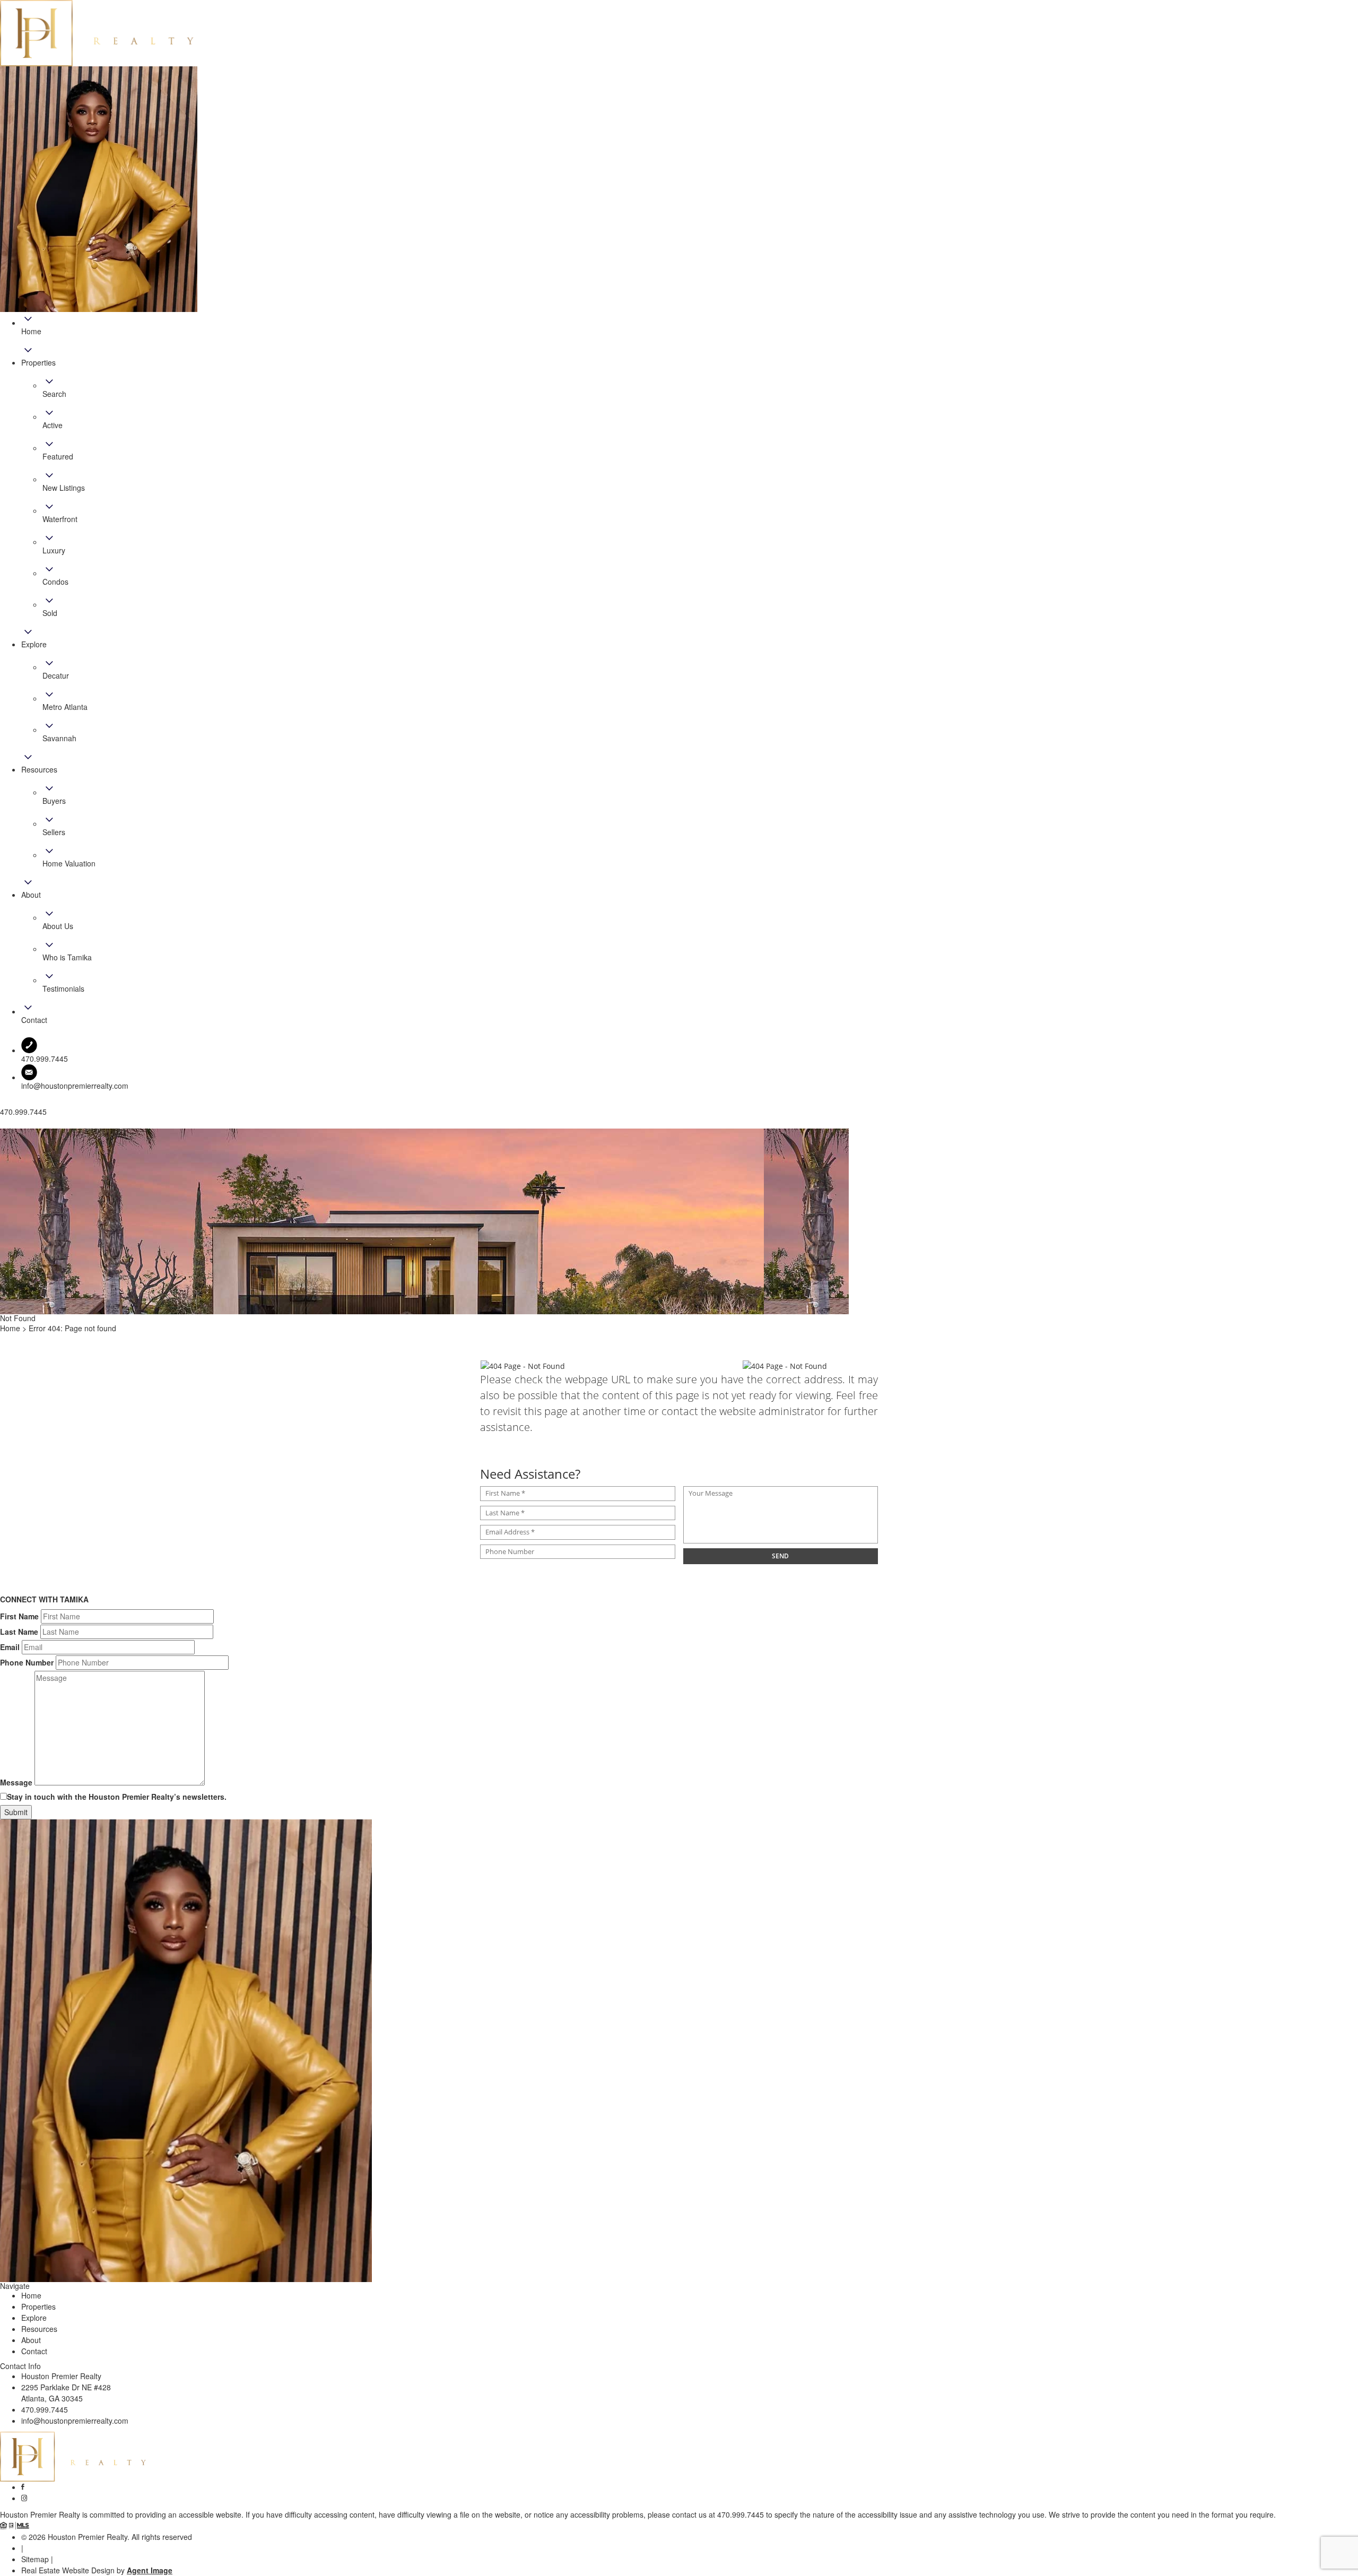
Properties (38, 2306)
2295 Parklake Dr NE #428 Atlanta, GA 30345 (66, 2393)
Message (16, 1782)
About (31, 2340)
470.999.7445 (45, 2409)
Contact (34, 2351)
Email (10, 1647)
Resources (39, 2329)
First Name (19, 1616)
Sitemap (35, 2559)
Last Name (19, 1632)
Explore (34, 2318)
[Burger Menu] (3, 1126)
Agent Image (150, 2570)
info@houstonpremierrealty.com (75, 1086)
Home (31, 2295)
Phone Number (27, 1662)
